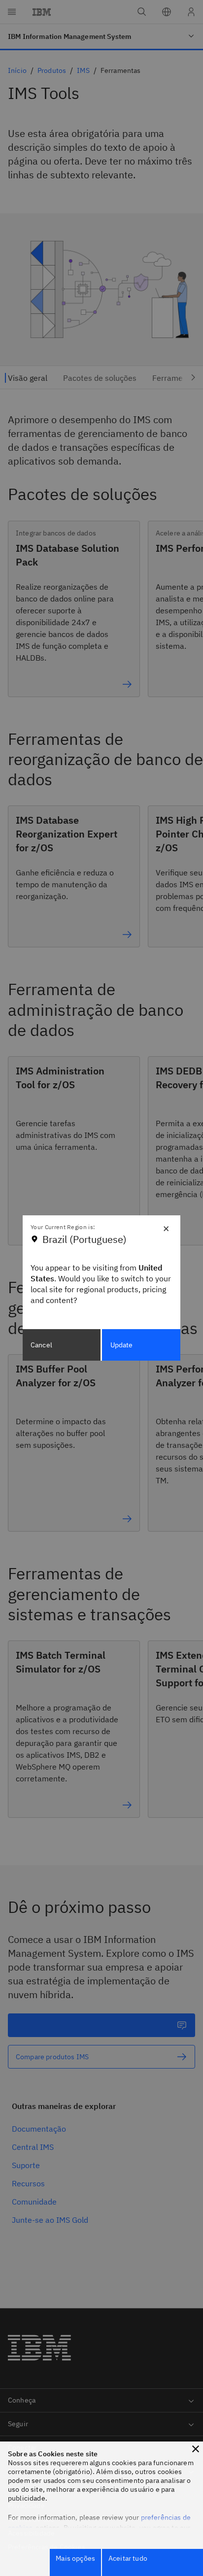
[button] (196, 2449)
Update (122, 1345)
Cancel (41, 1345)
